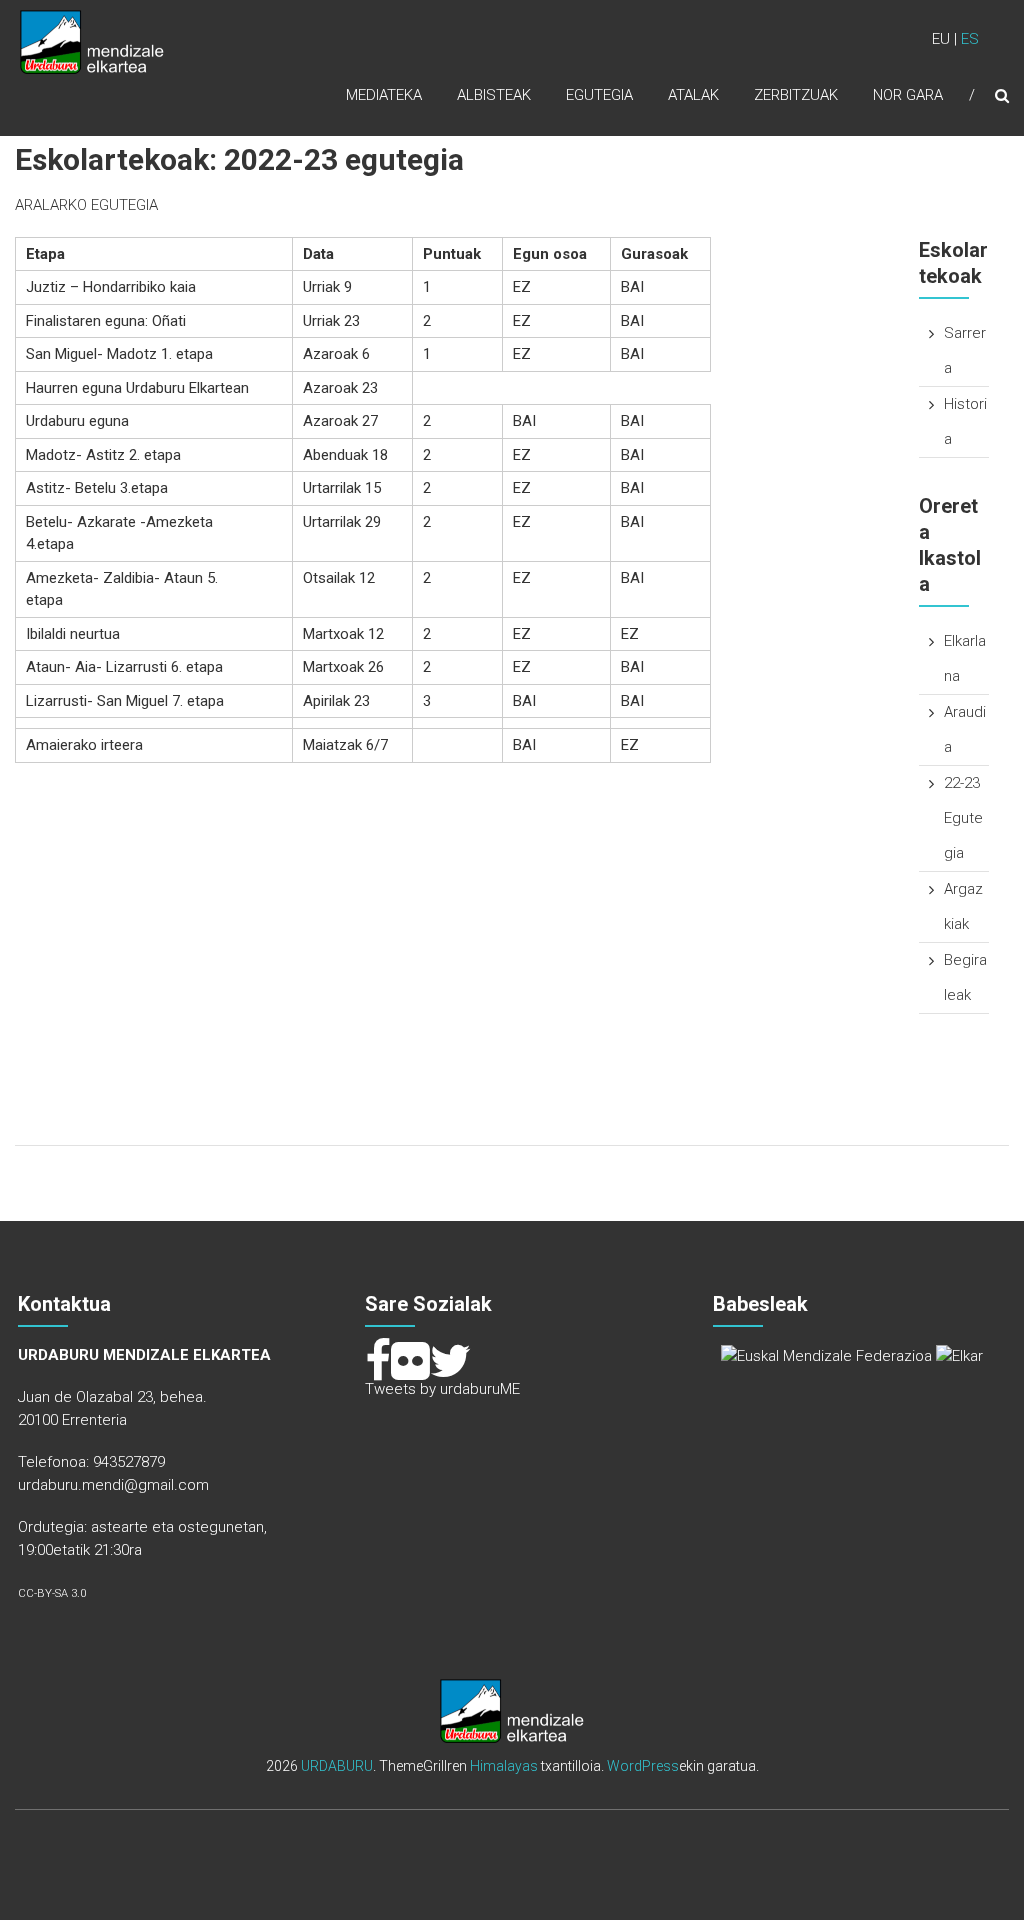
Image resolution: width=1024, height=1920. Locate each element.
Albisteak (494, 95)
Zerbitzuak (796, 95)
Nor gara (908, 95)
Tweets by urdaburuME (442, 1389)
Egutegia (599, 95)
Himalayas (504, 1766)
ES (970, 39)
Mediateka (384, 95)
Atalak (693, 95)
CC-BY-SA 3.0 (52, 1593)
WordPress (643, 1766)
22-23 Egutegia (963, 818)
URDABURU (337, 1766)
